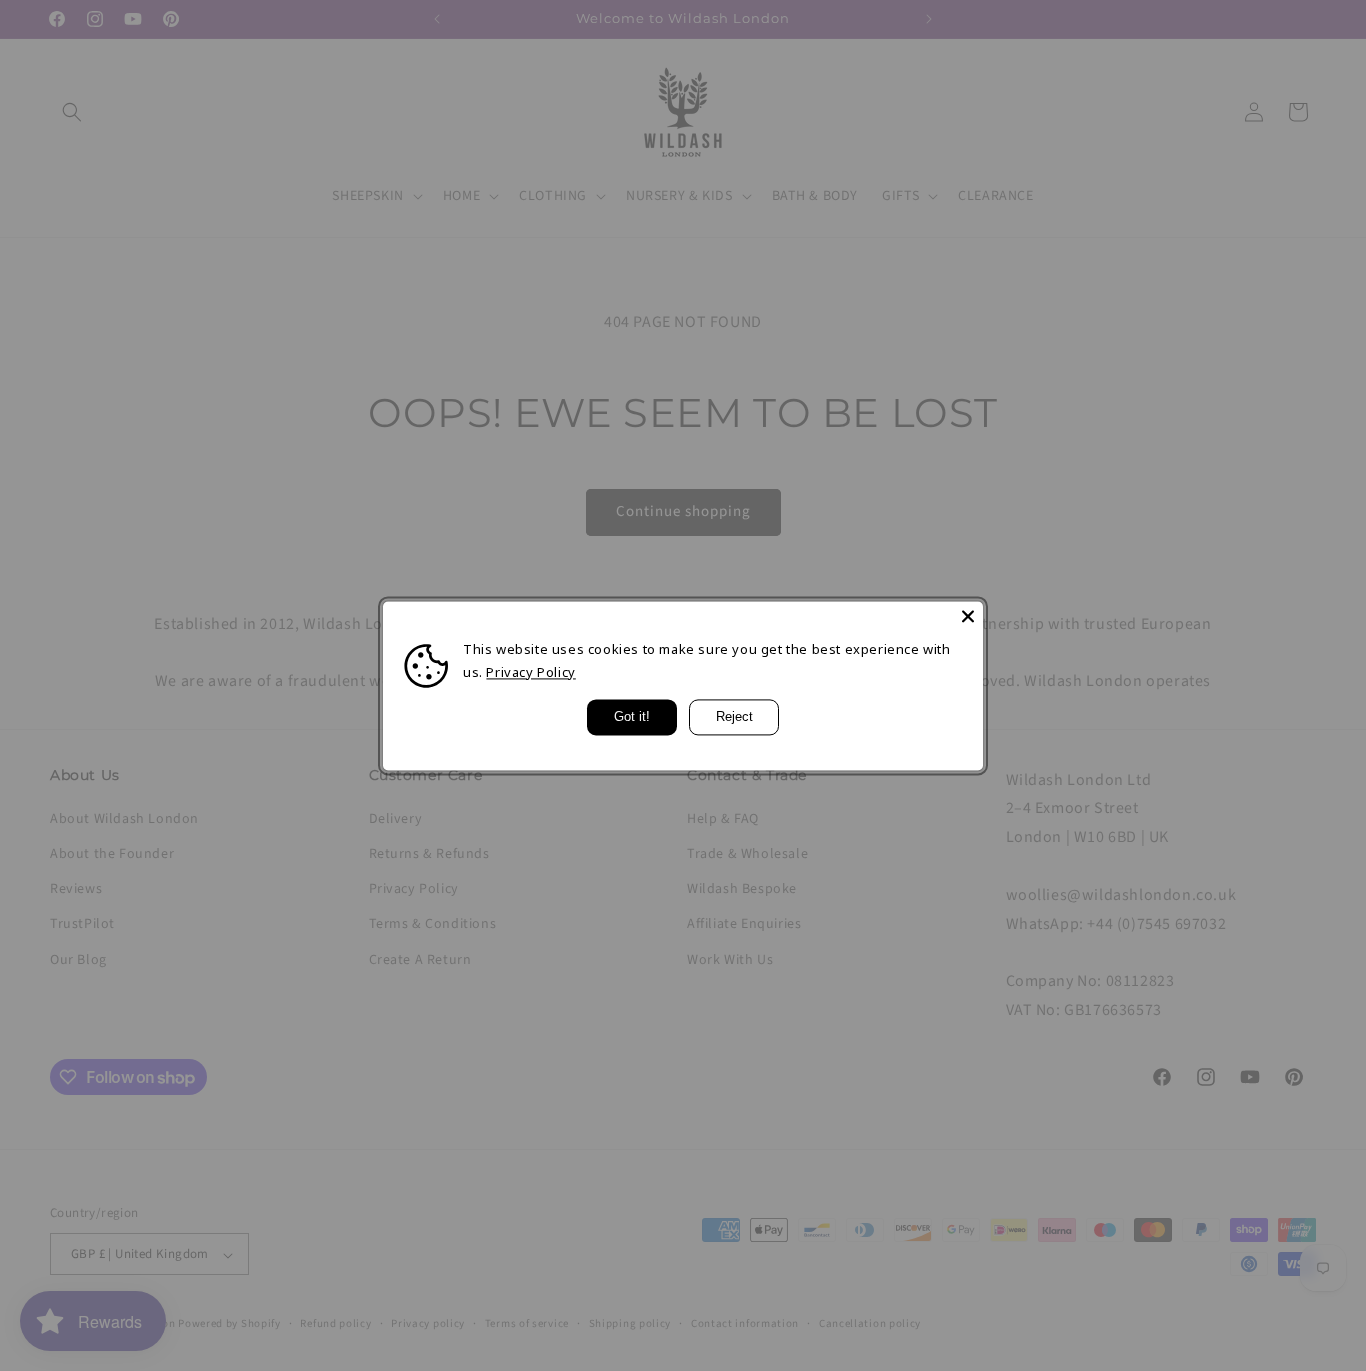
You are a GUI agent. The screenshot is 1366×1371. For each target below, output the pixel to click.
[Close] (968, 616)
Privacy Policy (530, 672)
